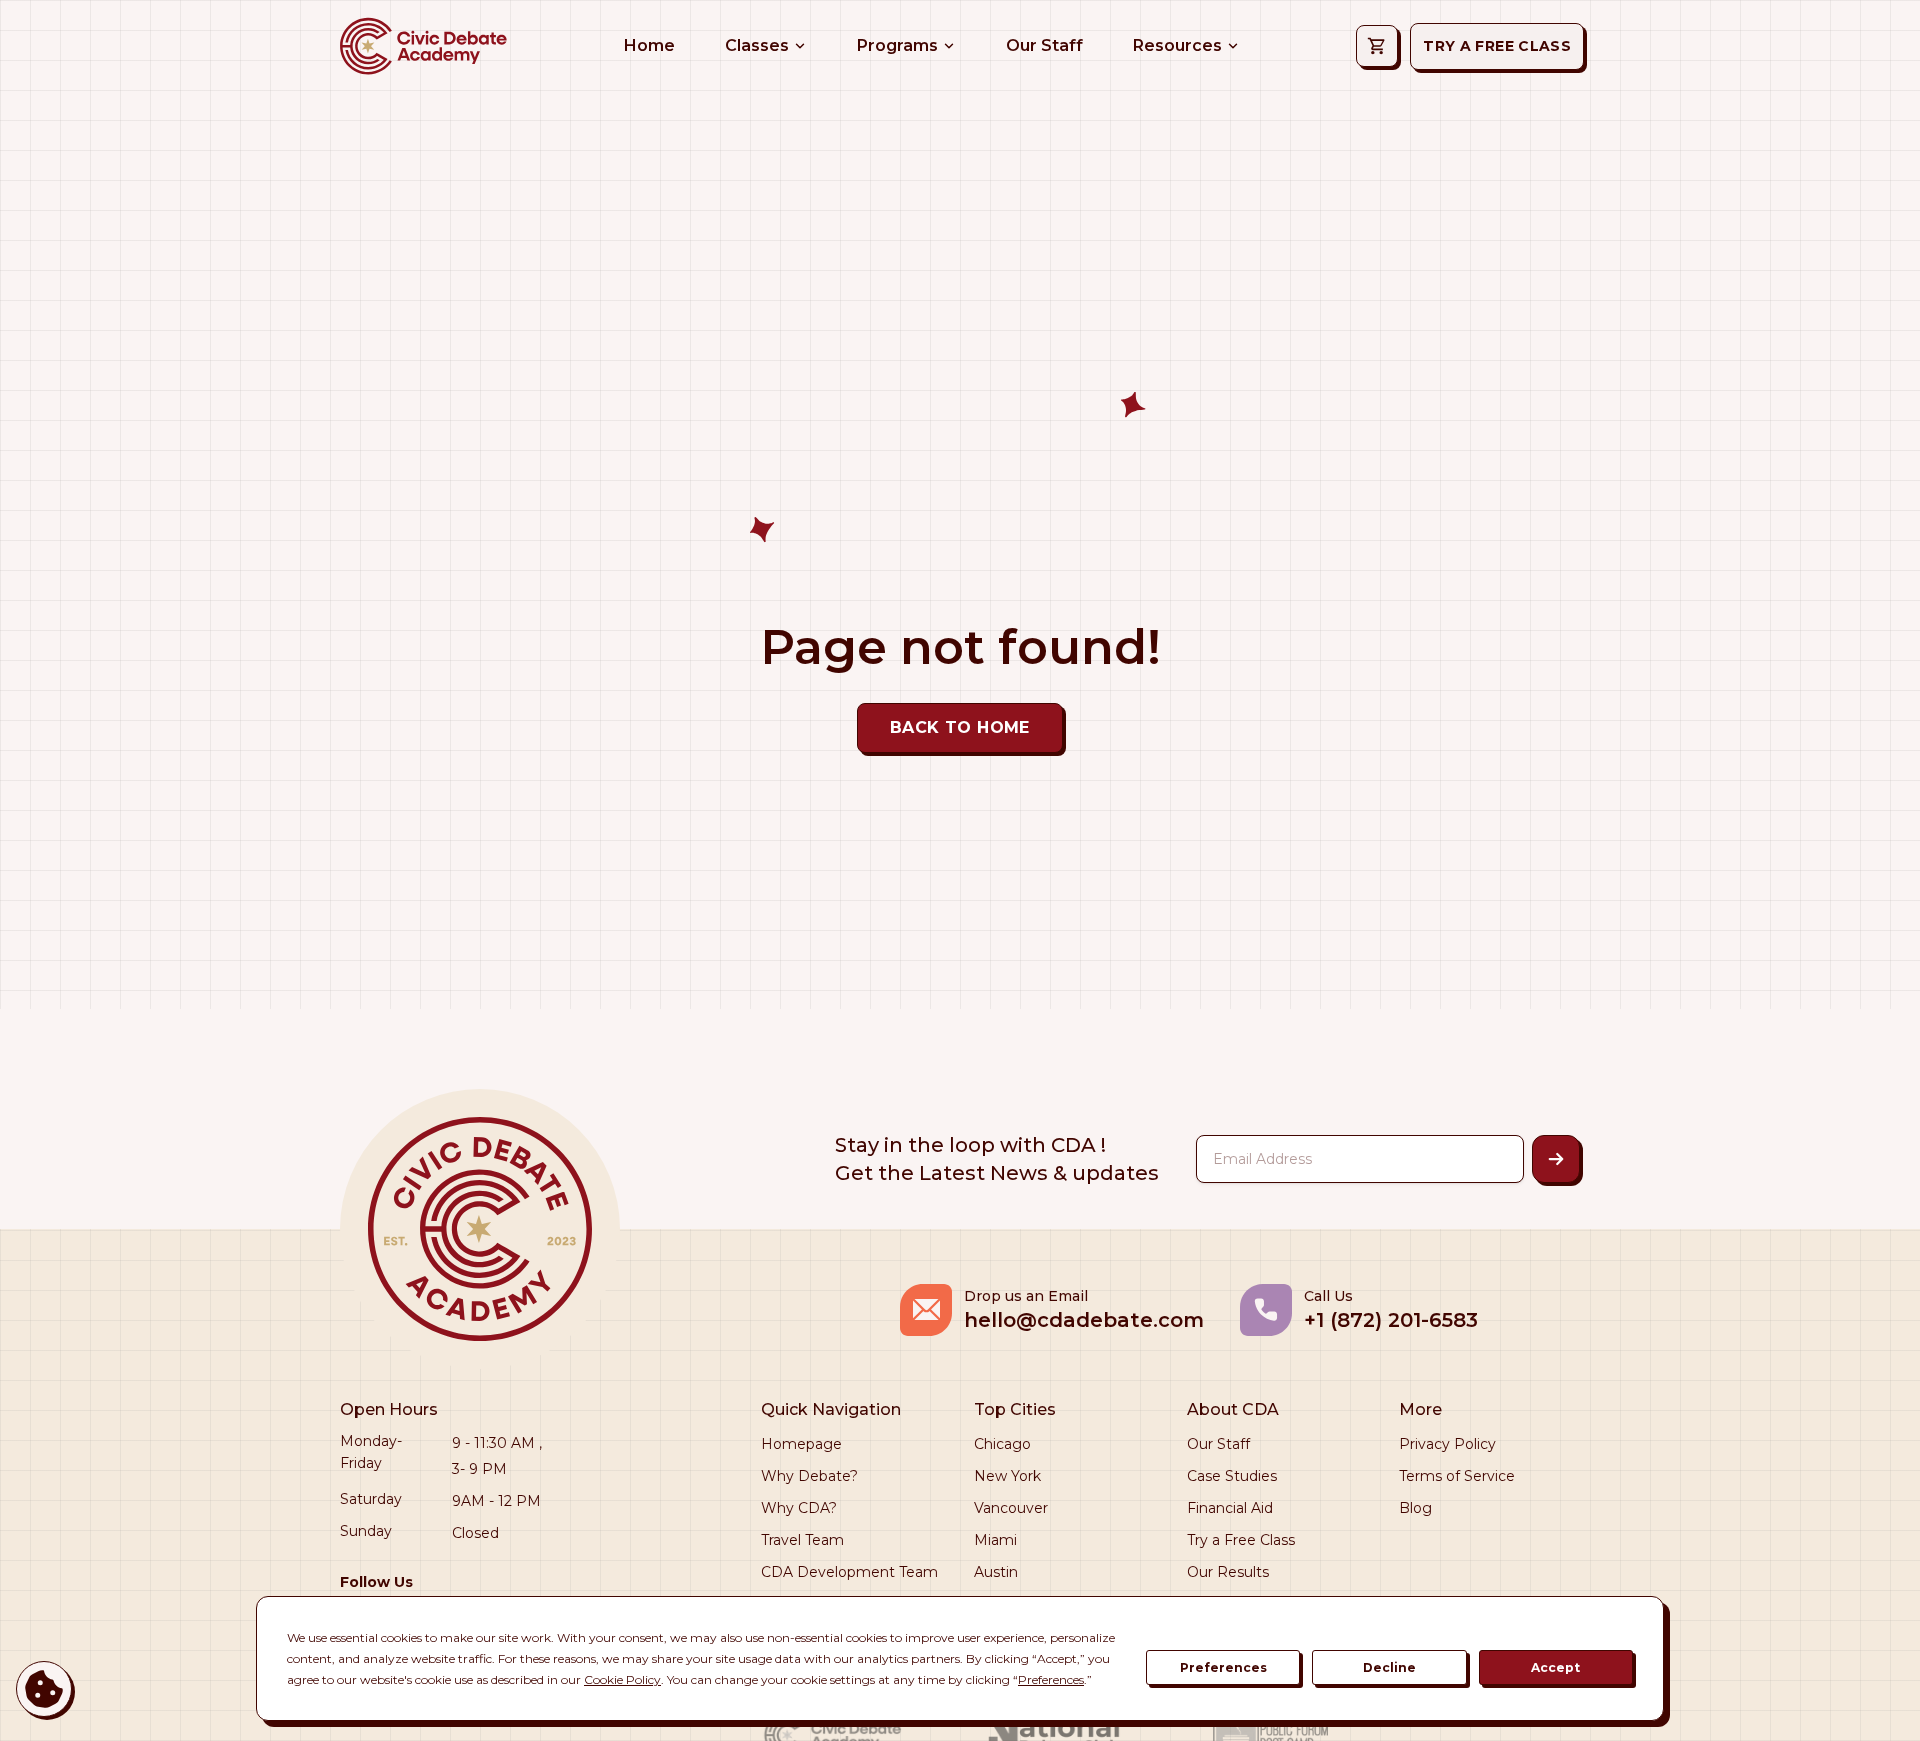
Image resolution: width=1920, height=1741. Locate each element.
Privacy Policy (1447, 1444)
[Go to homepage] (422, 46)
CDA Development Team (849, 1572)
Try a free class (1497, 46)
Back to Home (960, 727)
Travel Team (802, 1540)
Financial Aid (1230, 1508)
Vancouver (1011, 1508)
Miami (995, 1540)
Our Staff (1218, 1444)
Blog (1415, 1508)
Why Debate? (809, 1476)
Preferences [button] (1051, 1679)
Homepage (801, 1444)
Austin (996, 1572)
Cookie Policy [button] (622, 1679)
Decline (1389, 1667)
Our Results (1228, 1572)
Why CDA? (799, 1508)
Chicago (1002, 1444)
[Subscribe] (1556, 1159)
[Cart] (1377, 46)
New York (1007, 1476)
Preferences (1223, 1667)
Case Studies (1232, 1476)
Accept (1555, 1667)
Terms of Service (1457, 1476)
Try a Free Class (1241, 1540)
